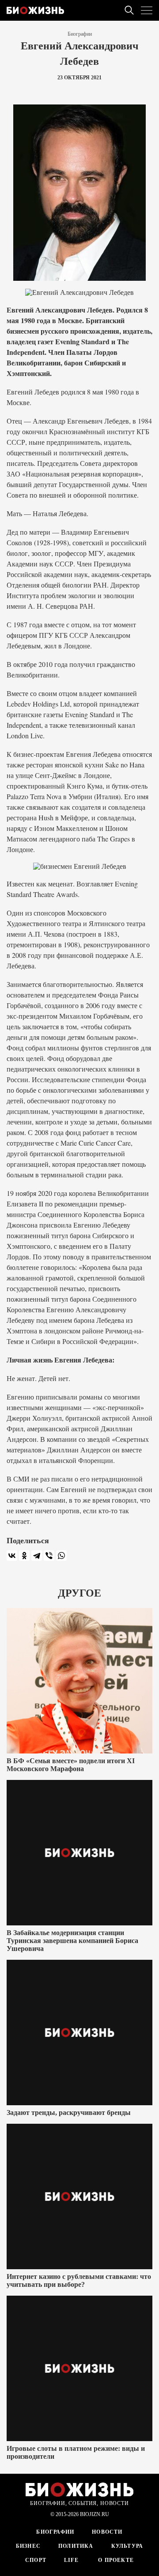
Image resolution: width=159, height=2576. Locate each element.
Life (71, 2560)
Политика (76, 2546)
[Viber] (49, 1556)
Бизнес (28, 2546)
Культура (127, 2546)
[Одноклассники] (24, 1556)
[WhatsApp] (61, 1556)
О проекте (115, 2560)
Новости (107, 2532)
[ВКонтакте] (12, 1556)
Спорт (36, 2560)
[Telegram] (37, 1556)
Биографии (80, 34)
